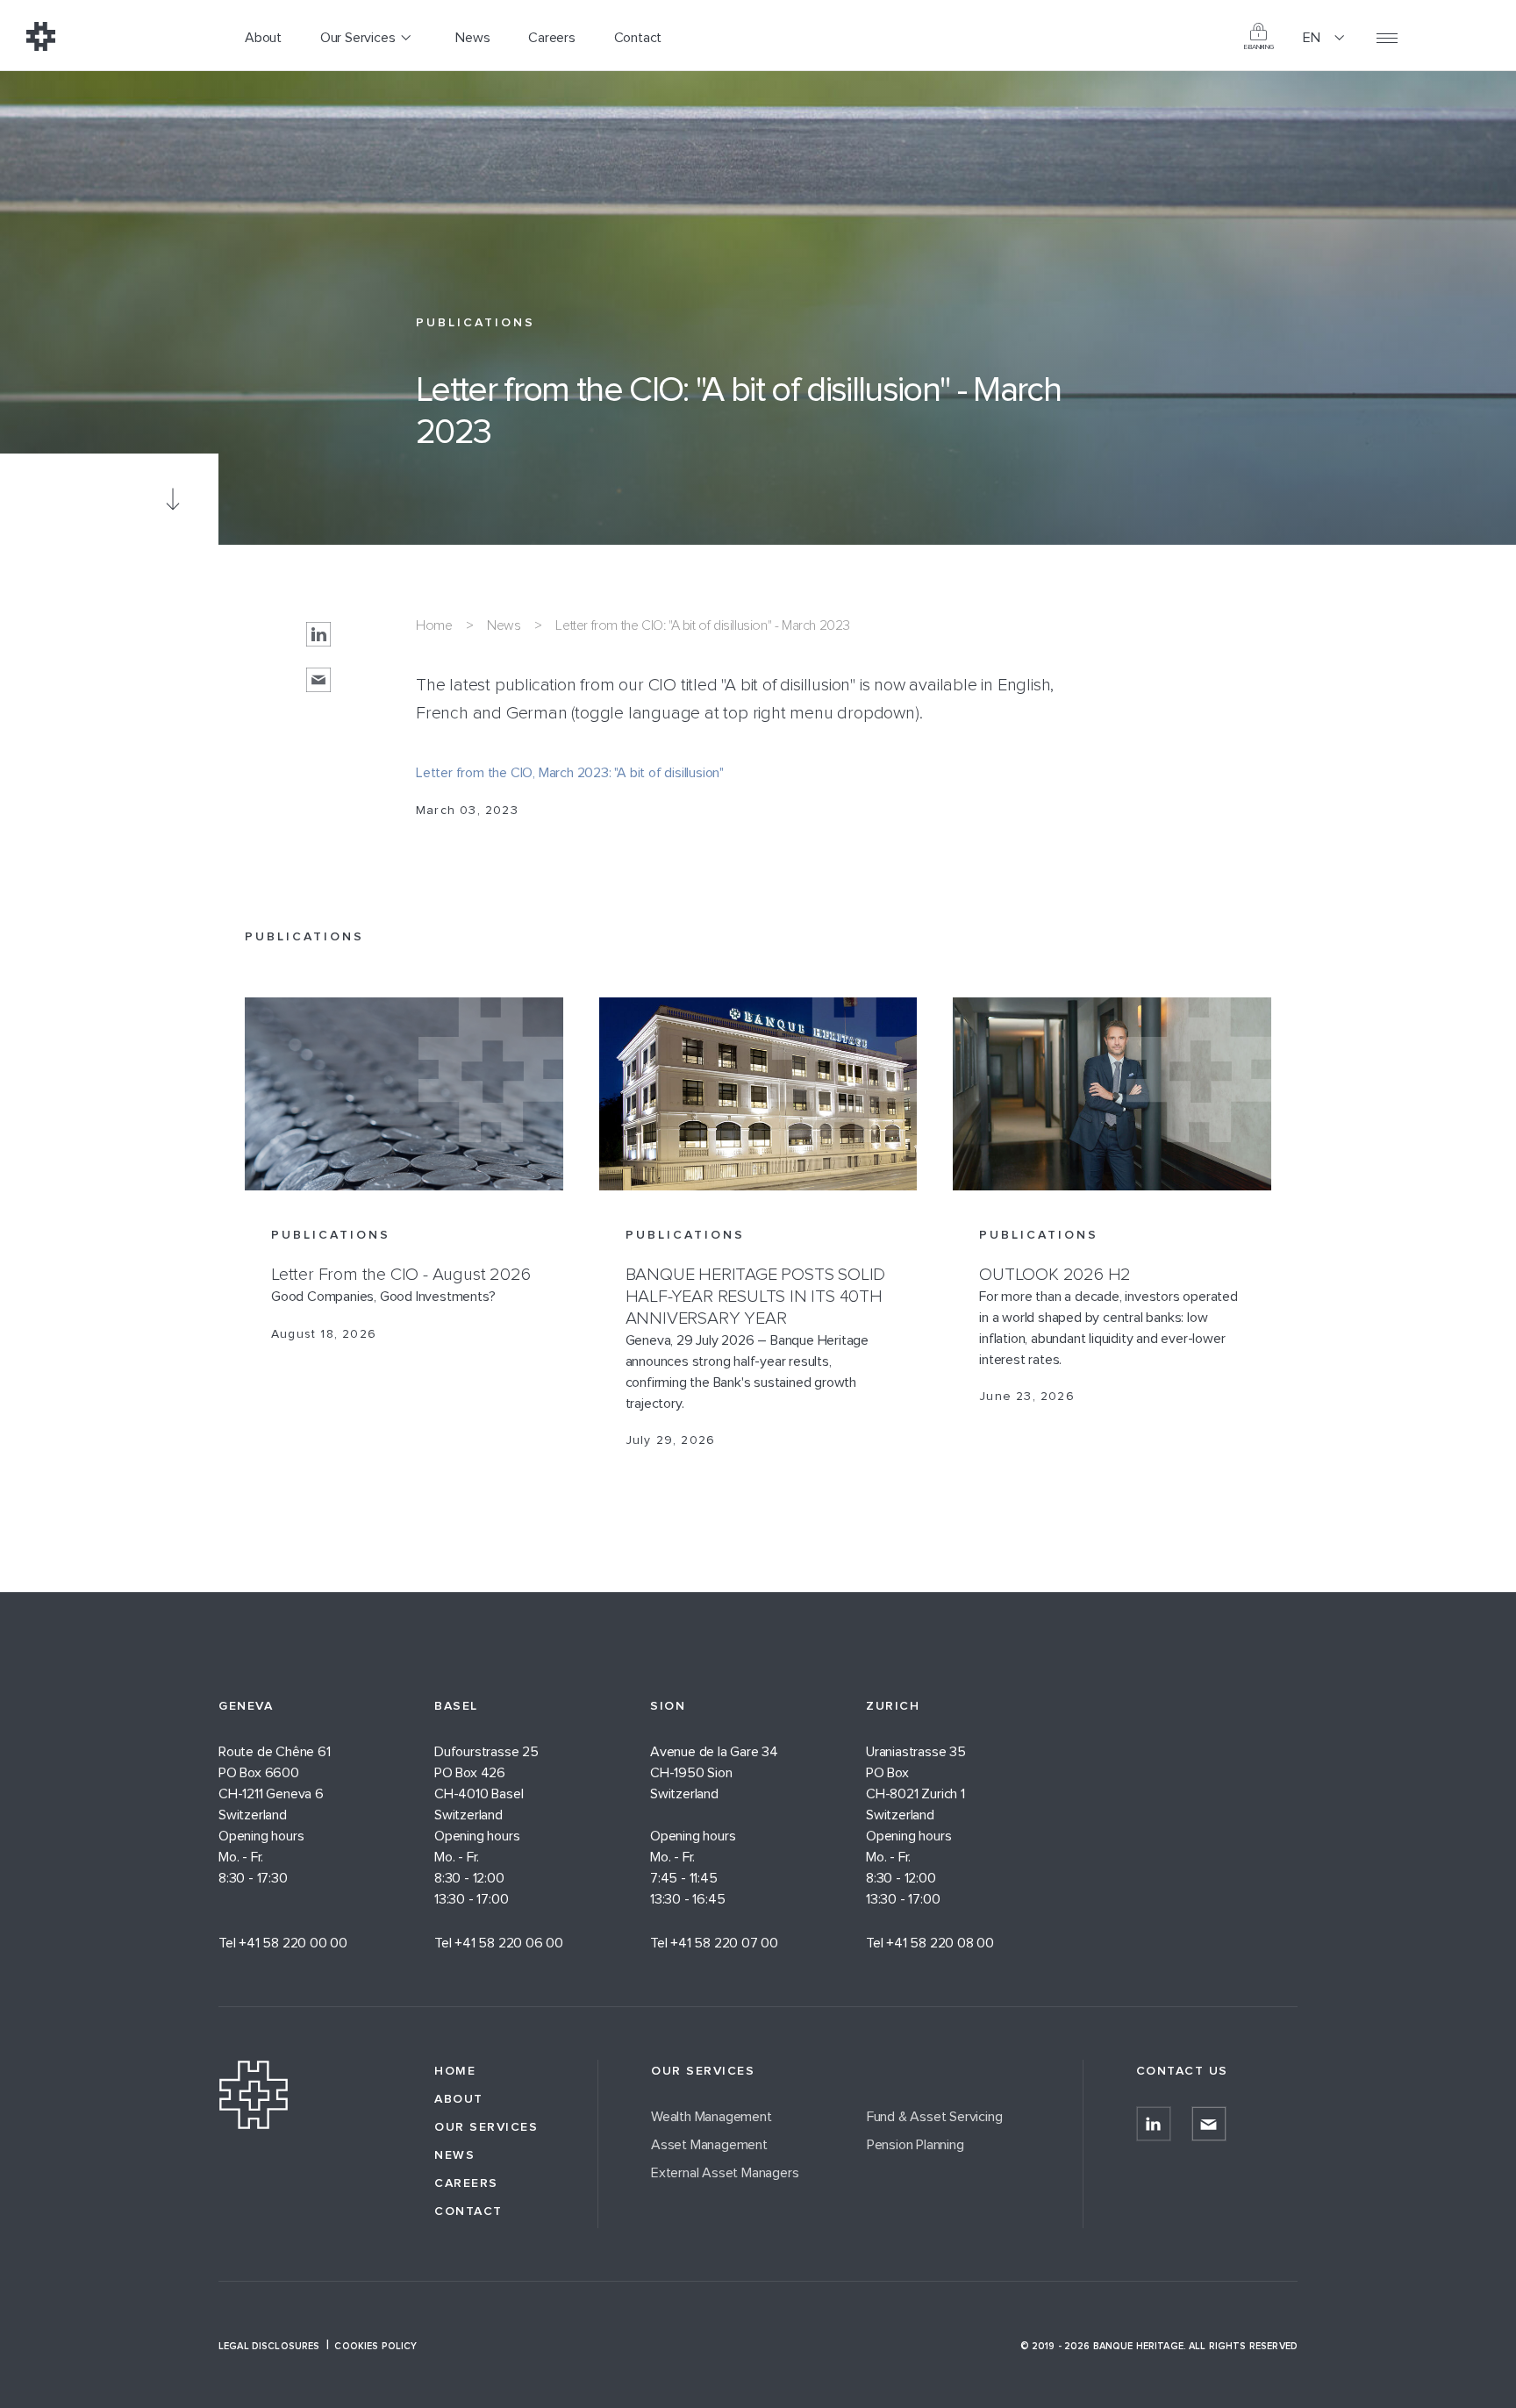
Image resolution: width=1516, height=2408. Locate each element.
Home (434, 625)
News (504, 625)
